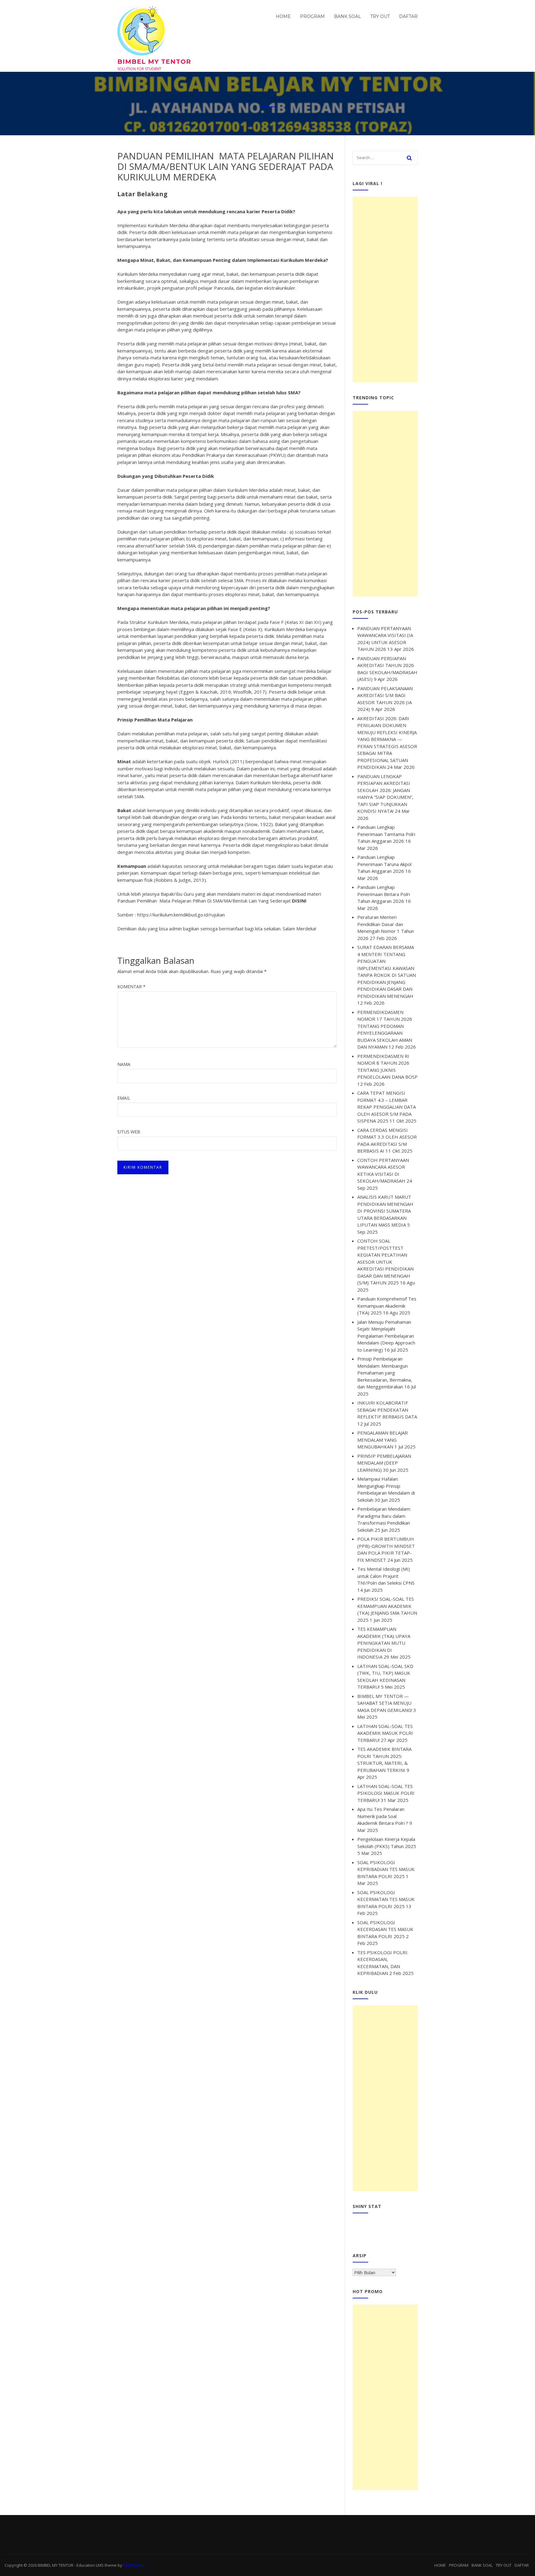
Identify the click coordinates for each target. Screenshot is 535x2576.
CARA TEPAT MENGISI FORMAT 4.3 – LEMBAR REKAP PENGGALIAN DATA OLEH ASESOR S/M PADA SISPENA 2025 (387, 1107)
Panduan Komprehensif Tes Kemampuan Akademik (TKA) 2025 (387, 1306)
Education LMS (90, 2565)
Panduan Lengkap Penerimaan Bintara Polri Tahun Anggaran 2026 (384, 894)
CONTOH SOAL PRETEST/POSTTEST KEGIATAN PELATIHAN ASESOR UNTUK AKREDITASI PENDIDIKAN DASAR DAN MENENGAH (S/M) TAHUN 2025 (385, 1262)
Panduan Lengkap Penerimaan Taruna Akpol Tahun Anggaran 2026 (384, 864)
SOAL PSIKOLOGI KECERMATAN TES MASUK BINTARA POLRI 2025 (386, 1899)
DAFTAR (408, 16)
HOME (283, 16)
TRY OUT (380, 16)
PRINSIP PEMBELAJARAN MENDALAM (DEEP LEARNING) (384, 1463)
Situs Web (129, 1132)
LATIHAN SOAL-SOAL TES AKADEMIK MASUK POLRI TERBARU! (385, 1733)
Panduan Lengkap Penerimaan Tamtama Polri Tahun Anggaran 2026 (386, 834)
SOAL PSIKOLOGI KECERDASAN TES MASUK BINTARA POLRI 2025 (385, 1929)
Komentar (131, 987)
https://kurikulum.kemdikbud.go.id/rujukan (181, 915)
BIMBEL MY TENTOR (154, 62)
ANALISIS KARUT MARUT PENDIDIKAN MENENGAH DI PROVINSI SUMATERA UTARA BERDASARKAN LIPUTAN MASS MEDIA (385, 1211)
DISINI (299, 901)
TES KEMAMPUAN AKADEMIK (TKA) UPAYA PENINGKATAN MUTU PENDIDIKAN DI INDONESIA (384, 1643)
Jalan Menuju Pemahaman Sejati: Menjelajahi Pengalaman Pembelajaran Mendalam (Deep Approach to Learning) (386, 1336)
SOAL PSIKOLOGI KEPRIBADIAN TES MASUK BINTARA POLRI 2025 (386, 1869)
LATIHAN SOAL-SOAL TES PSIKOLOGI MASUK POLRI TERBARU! (386, 1793)
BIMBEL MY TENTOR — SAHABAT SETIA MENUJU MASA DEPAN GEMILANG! (385, 1703)
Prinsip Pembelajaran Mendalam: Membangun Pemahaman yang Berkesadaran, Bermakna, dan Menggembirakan (385, 1373)
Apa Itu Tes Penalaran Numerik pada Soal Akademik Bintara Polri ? (383, 1816)
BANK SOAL (348, 16)
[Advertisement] (385, 289)
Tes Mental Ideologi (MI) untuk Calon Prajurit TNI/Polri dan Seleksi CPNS (386, 1576)
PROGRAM (312, 16)
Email (124, 1098)
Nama (124, 1064)
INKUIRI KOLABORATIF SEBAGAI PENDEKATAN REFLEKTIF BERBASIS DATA (387, 1410)
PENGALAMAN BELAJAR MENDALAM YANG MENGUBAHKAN (383, 1440)
